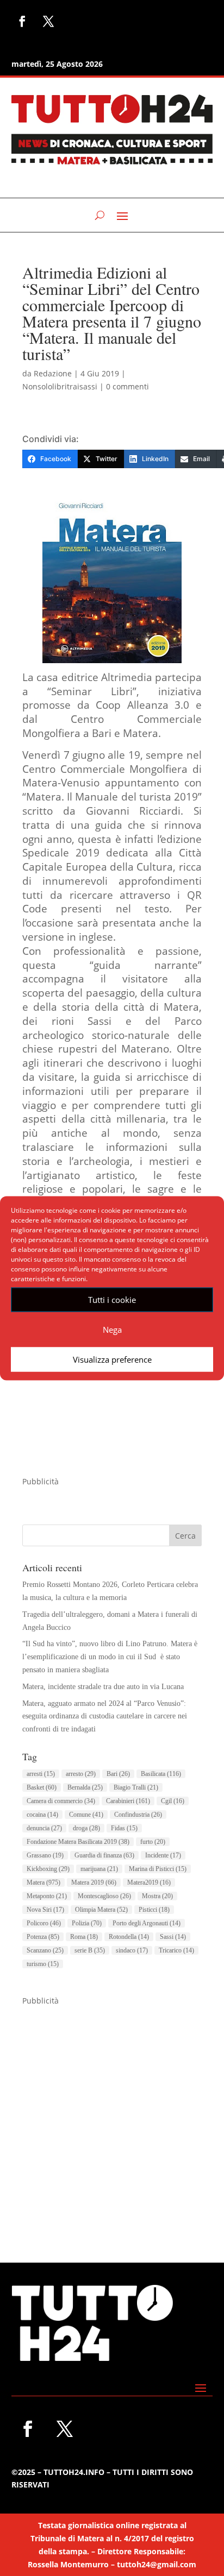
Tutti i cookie (112, 1300)
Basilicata (161, 1774)
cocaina (42, 1815)
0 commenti (127, 386)
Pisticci (154, 1910)
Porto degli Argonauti (147, 1923)
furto (153, 1842)
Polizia (87, 1923)
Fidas (124, 1828)
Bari (118, 1774)
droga (86, 1828)
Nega (112, 1330)
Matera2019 (149, 1882)
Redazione (53, 373)
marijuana (99, 1869)
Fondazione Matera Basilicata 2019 (78, 1842)
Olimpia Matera (101, 1910)
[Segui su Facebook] (22, 21)
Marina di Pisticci (158, 1869)
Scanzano (45, 1950)
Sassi (173, 1937)
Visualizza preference (112, 1359)
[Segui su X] (48, 21)
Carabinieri (128, 1801)
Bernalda (85, 1787)
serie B (90, 1950)
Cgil (173, 1801)
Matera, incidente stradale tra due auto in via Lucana (103, 1687)
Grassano (45, 1855)
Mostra (157, 1896)
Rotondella (129, 1937)
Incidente (163, 1855)
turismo (43, 1964)
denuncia (44, 1828)
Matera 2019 (94, 1882)
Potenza (43, 1937)
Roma (84, 1937)
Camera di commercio (61, 1801)
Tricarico (176, 1950)
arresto (81, 1774)
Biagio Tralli (136, 1787)
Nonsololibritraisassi (60, 386)
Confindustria (138, 1815)
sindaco (132, 1950)
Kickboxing (48, 1869)
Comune (86, 1815)
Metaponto (47, 1896)
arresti (41, 1774)
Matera (43, 1882)
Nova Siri (45, 1910)
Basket (42, 1787)
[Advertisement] (112, 2119)
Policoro (44, 1923)
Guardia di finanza (104, 1855)
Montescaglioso (104, 1896)
